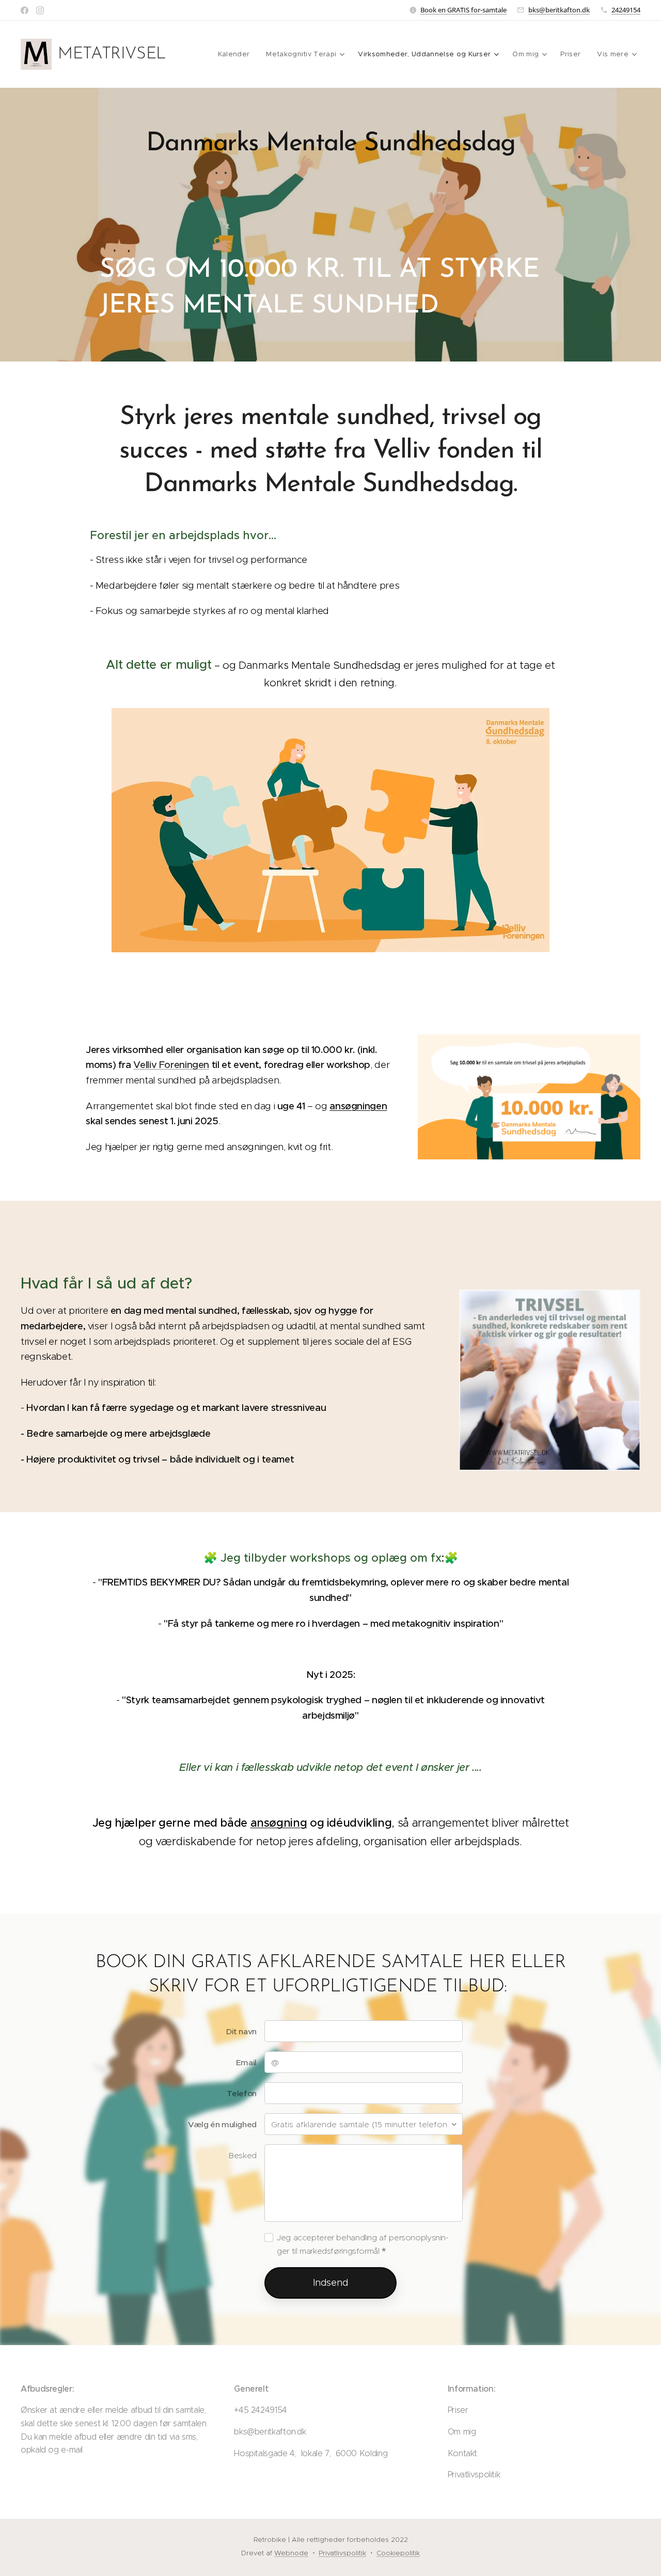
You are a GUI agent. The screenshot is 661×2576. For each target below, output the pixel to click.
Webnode (291, 2553)
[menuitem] (237, 54)
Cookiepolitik (398, 2553)
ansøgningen (358, 1106)
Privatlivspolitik (342, 2553)
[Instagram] (40, 10)
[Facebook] (25, 10)
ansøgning (279, 1823)
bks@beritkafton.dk (559, 10)
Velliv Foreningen (171, 1065)
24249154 (626, 10)
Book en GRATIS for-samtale (463, 10)
